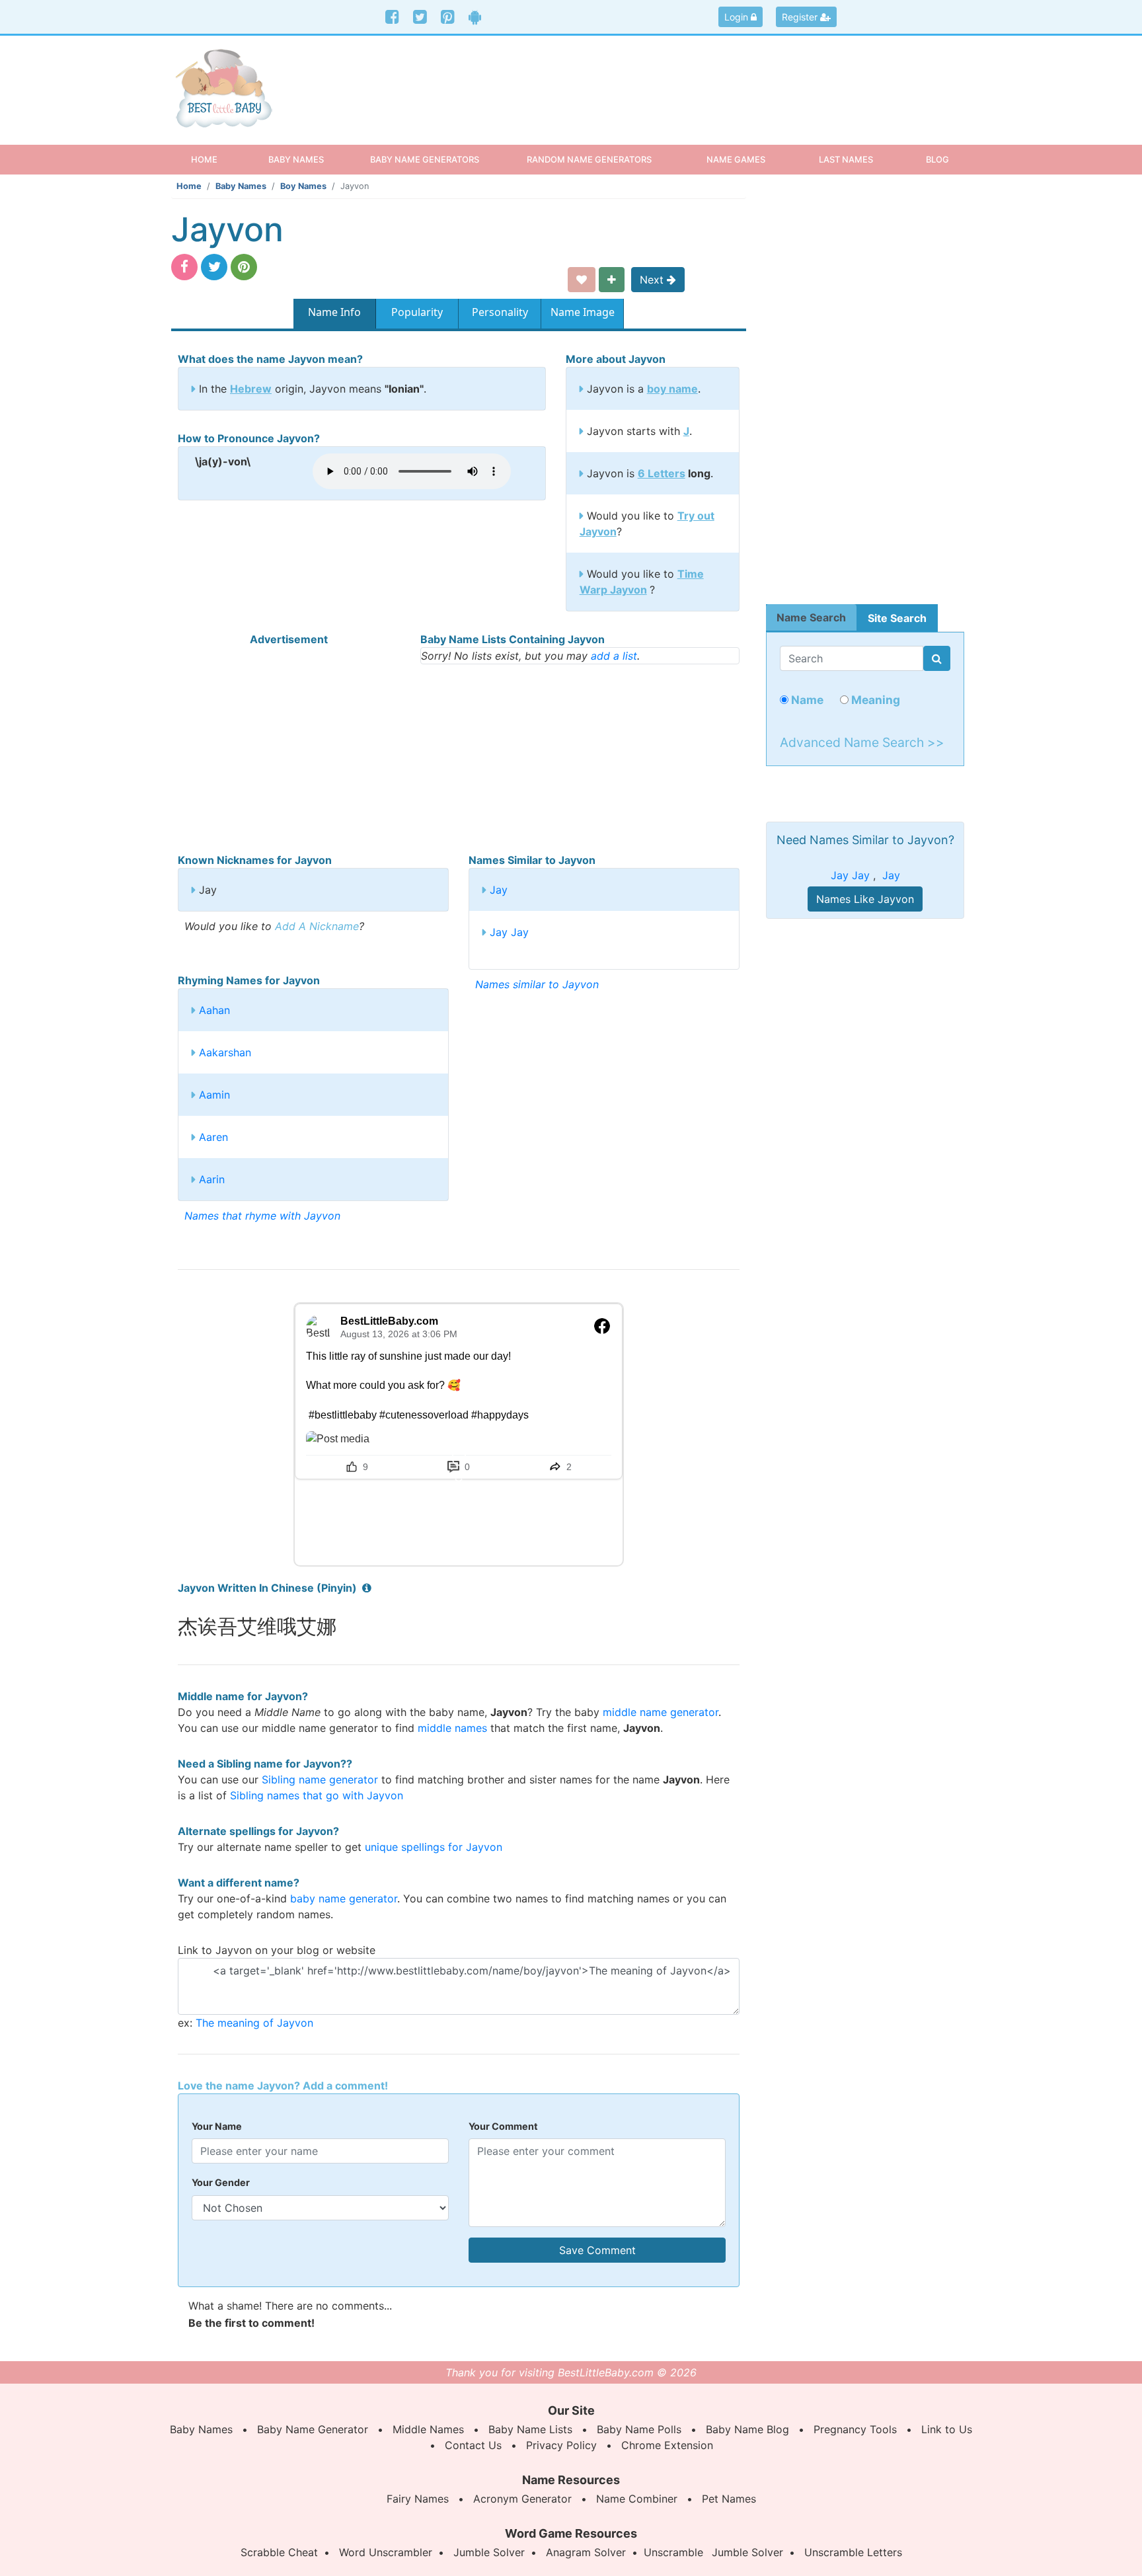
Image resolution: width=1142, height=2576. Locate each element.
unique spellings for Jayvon (434, 1847)
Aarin (212, 1179)
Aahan (214, 1010)
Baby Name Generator (313, 2429)
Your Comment (503, 2126)
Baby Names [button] (296, 159)
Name (806, 700)
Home (216, 159)
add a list (614, 656)
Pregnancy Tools (855, 2429)
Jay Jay (509, 932)
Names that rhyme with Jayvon (262, 1216)
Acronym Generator (522, 2499)
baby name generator (344, 1898)
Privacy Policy (561, 2445)
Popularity (417, 312)
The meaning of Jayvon (254, 2023)
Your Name (217, 2126)
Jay (499, 890)
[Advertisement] (673, 79)
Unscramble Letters (853, 2552)
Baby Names (241, 186)
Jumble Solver (489, 2552)
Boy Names (303, 186)
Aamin (214, 1095)
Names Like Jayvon (865, 899)
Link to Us (947, 2429)
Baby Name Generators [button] (425, 159)
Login (738, 17)
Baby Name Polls (639, 2429)
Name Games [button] (736, 159)
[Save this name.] (582, 280)
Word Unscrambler (386, 2552)
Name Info (334, 312)
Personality (500, 312)
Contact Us (473, 2445)
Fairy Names (418, 2499)
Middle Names (428, 2429)
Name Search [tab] (811, 617)
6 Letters (662, 473)
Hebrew (251, 389)
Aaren (213, 1137)
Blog (937, 159)
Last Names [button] (846, 159)
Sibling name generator (320, 1779)
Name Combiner (637, 2499)
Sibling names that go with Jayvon (317, 1795)
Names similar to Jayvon (537, 984)
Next (653, 280)
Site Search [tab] (897, 618)
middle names (452, 1728)
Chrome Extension (667, 2445)
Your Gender (221, 2182)
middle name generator (661, 1712)
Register (801, 17)
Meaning (874, 700)
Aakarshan (225, 1052)
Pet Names (729, 2499)
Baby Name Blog (747, 2429)
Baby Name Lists (530, 2429)
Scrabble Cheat (279, 2552)
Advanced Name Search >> (862, 742)
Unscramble (673, 2552)
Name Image (583, 312)
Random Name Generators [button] (589, 159)
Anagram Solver (586, 2552)
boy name (672, 389)
